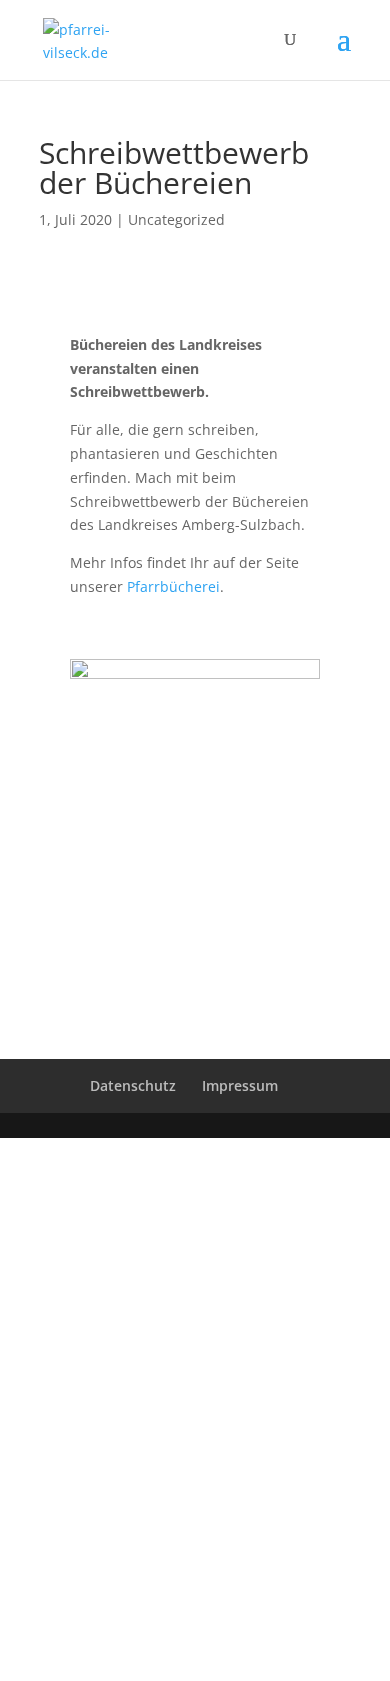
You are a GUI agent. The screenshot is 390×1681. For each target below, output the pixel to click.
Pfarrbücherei (173, 586)
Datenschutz (133, 1085)
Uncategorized (176, 219)
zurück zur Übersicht (195, 886)
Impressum (240, 1085)
